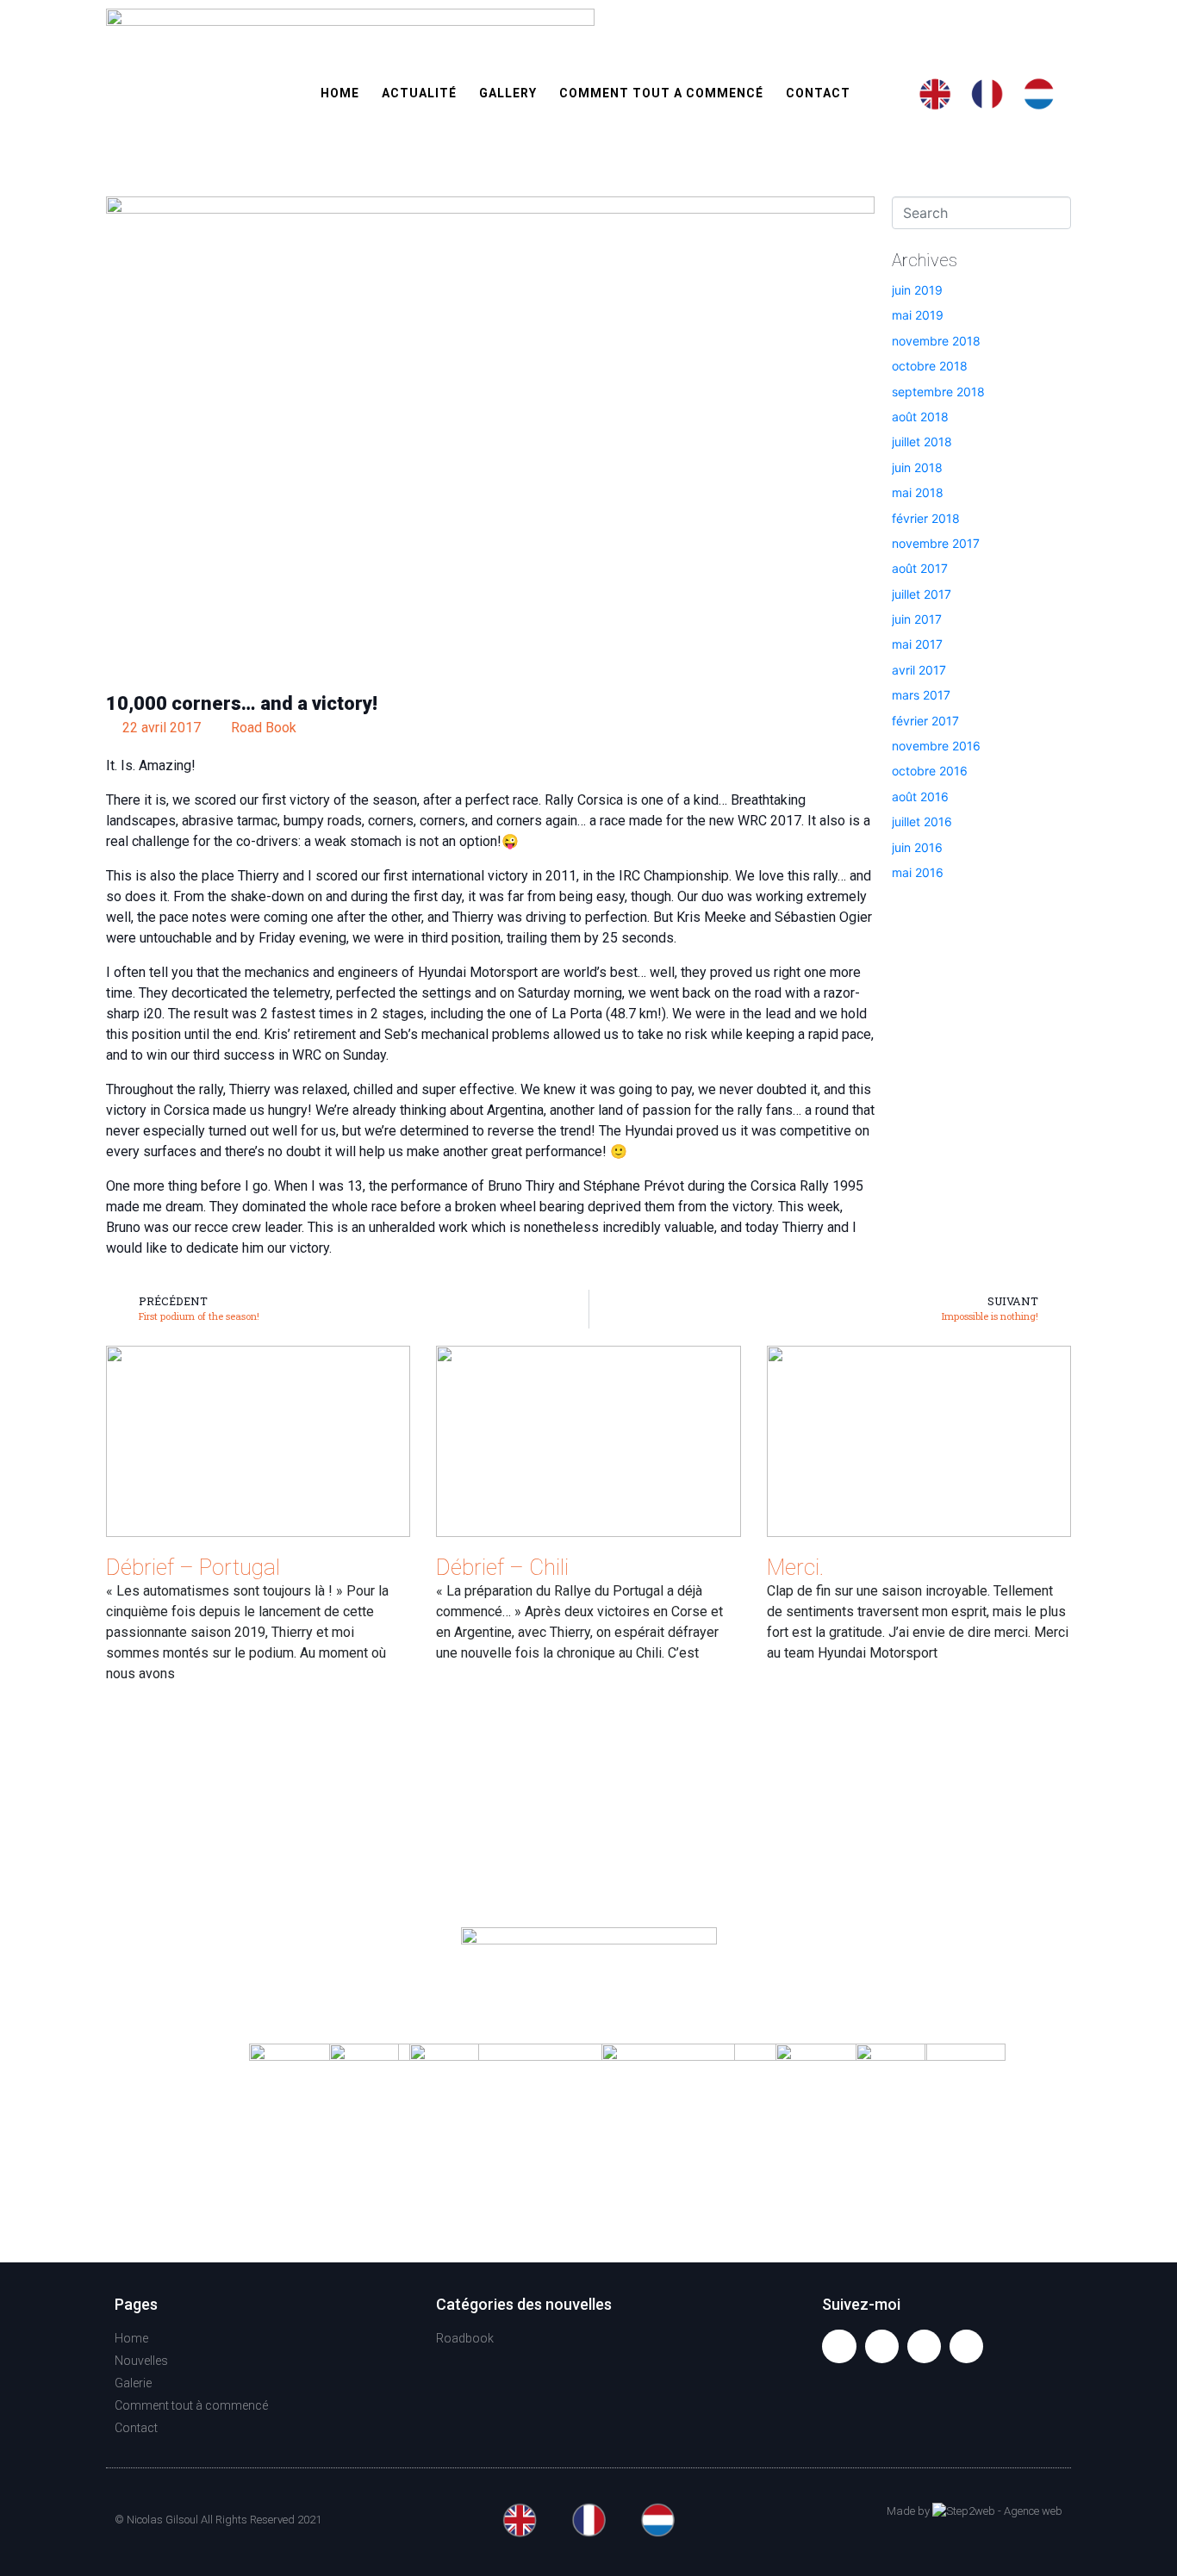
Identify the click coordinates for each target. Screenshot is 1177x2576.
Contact (818, 93)
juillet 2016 (922, 821)
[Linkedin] (966, 2346)
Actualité (419, 93)
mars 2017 (921, 695)
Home (340, 93)
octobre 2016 (930, 771)
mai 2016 (918, 872)
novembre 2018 (936, 341)
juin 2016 (917, 847)
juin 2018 (917, 467)
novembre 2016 (936, 746)
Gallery (508, 93)
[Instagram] (924, 2346)
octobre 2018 (930, 366)
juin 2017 (917, 619)
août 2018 (920, 417)
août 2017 (920, 568)
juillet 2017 (922, 594)
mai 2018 (918, 492)
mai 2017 (917, 644)
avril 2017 (919, 670)
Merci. (796, 1567)
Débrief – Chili (502, 1567)
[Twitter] (882, 2346)
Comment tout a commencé (661, 93)
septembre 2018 (938, 392)
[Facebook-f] (839, 2346)
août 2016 (920, 796)
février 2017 (925, 721)
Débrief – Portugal (193, 1567)
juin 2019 (917, 290)
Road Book (264, 728)
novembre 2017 (936, 543)
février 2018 (926, 518)
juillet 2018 (922, 442)
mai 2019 (918, 315)
